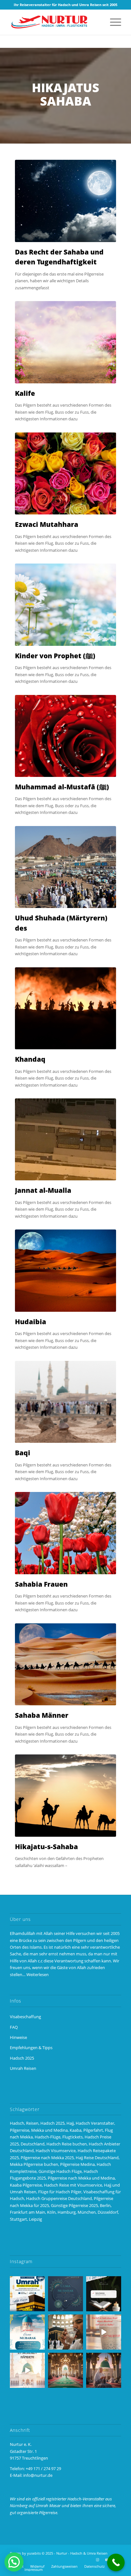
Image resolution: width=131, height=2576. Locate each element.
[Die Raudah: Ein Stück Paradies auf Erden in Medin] (65, 2370)
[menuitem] (112, 22)
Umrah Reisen (23, 2068)
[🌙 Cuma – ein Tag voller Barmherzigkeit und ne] (27, 2332)
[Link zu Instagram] (97, 2560)
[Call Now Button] (116, 2562)
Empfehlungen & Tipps (31, 2048)
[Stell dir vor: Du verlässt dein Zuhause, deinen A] (27, 2370)
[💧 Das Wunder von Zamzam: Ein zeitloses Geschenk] (65, 2332)
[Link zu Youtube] (107, 2560)
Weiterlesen (38, 1974)
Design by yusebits (25, 2553)
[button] (14, 2562)
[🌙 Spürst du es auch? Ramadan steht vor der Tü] (65, 2294)
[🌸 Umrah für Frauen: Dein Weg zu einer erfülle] (104, 2370)
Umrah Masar (48, 2506)
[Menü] (112, 22)
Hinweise (18, 2037)
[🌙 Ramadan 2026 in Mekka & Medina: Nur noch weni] (27, 2294)
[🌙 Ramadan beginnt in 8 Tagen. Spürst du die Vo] (104, 2294)
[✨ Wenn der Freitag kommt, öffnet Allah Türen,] (104, 2332)
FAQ (14, 2027)
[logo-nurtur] (54, 22)
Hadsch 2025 (22, 2058)
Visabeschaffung (25, 2017)
